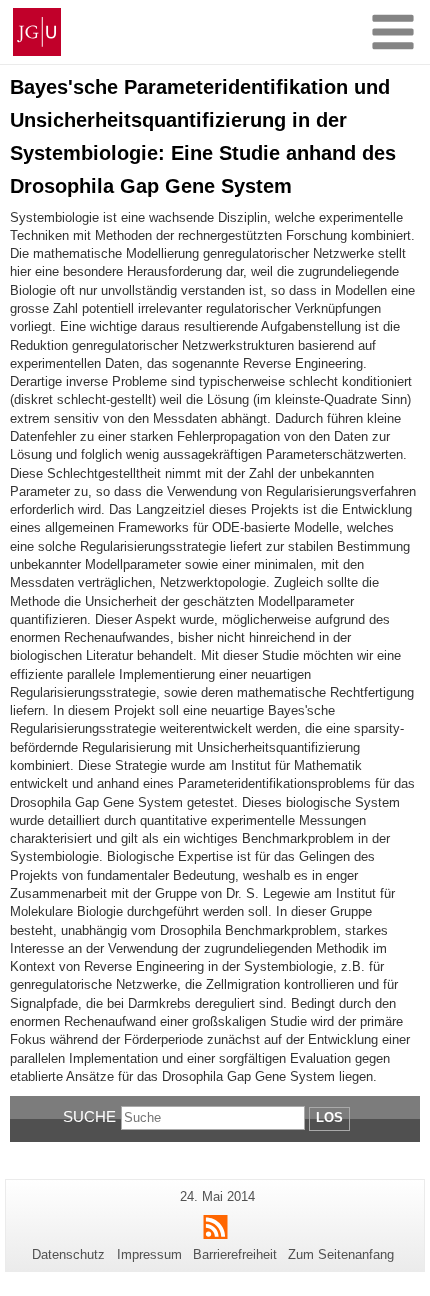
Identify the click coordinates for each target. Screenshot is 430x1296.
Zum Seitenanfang (341, 1254)
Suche (89, 1116)
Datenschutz (68, 1254)
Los (329, 1117)
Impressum (149, 1254)
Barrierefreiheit (235, 1254)
